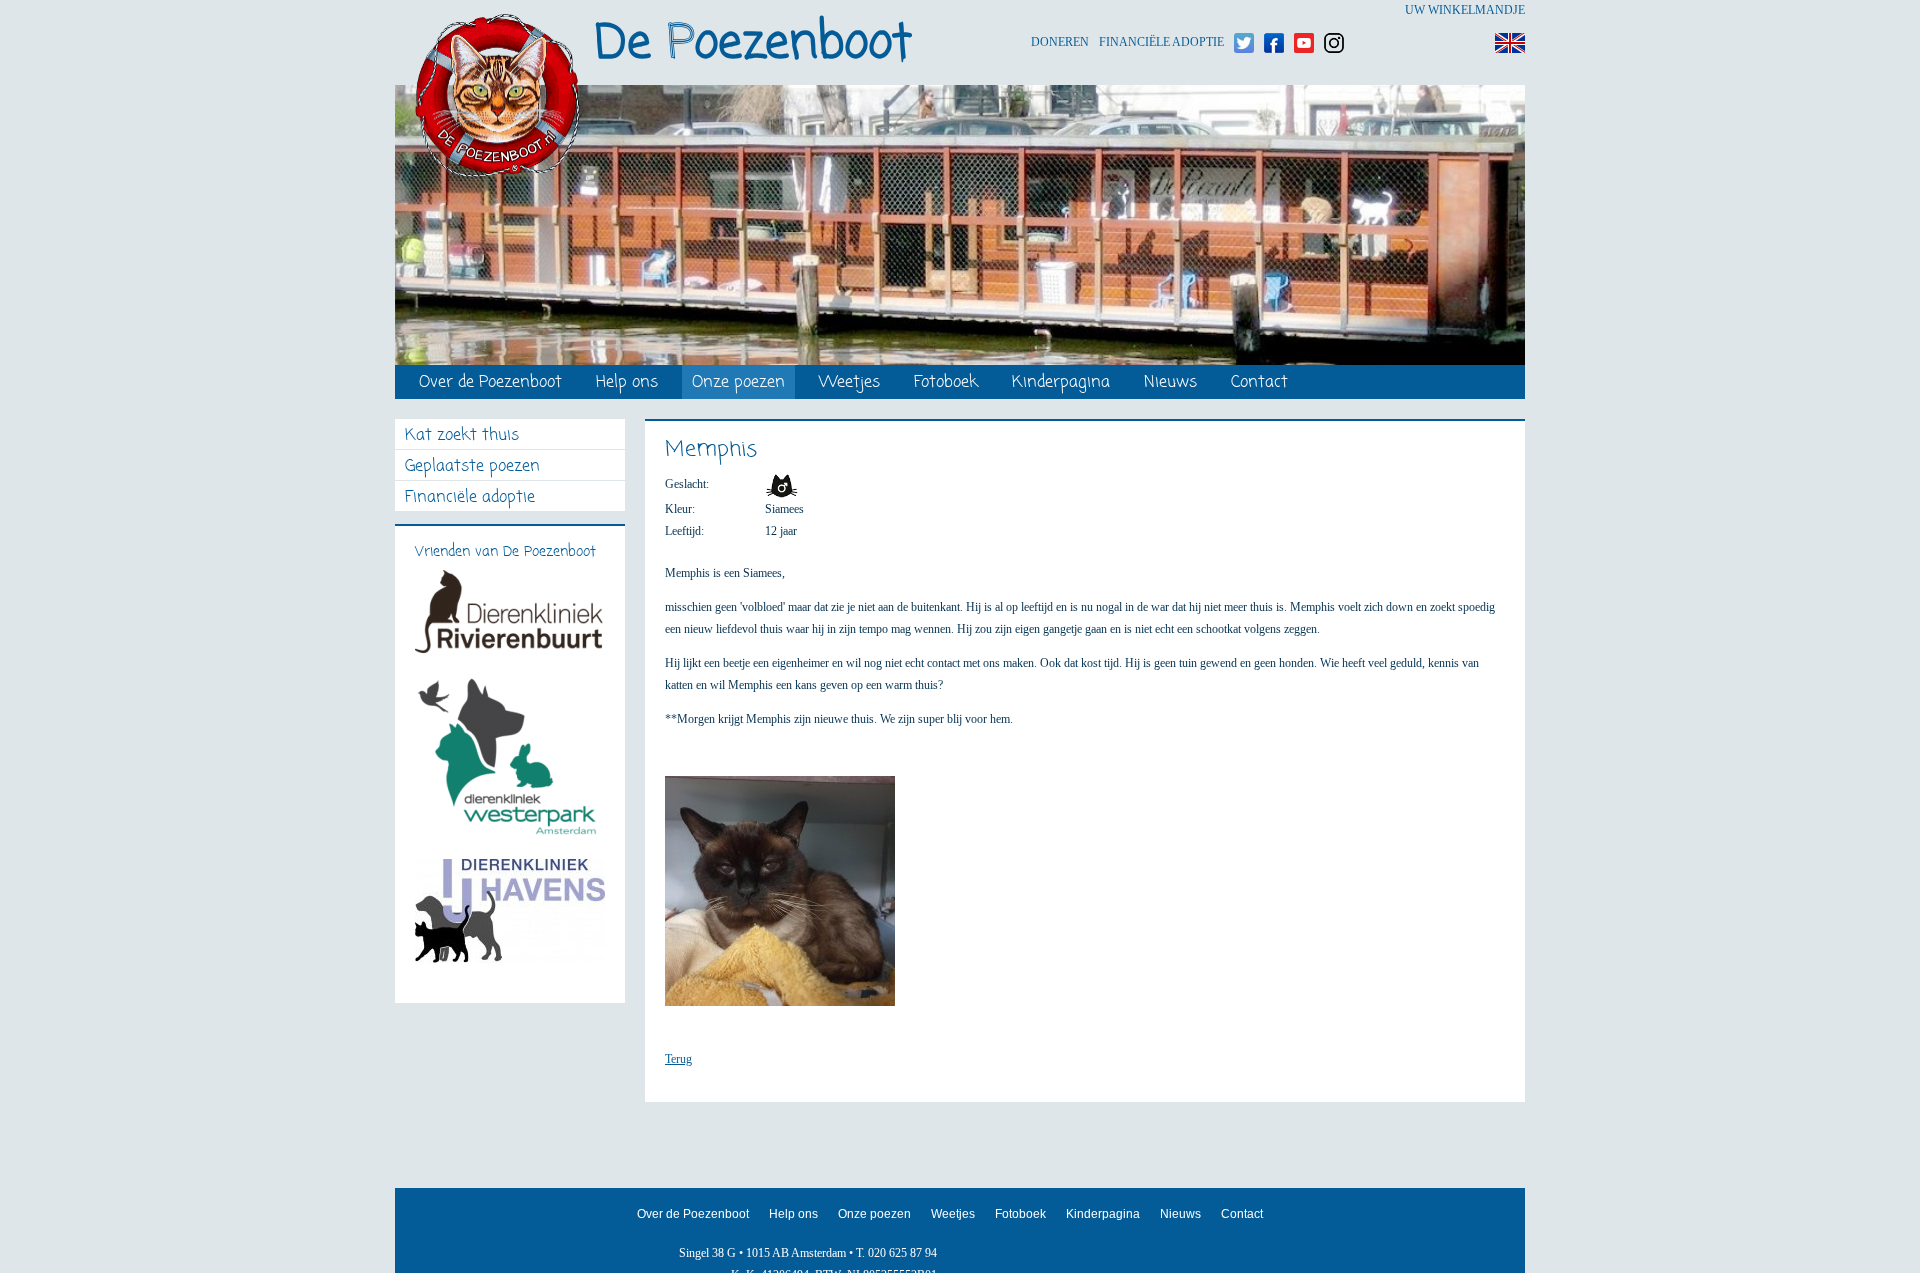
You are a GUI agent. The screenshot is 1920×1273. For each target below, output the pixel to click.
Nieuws (1170, 383)
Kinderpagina (1061, 383)
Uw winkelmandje (1465, 10)
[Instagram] (1334, 10)
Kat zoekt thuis (462, 436)
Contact (1259, 383)
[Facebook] (1274, 10)
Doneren (1060, 10)
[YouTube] (1304, 10)
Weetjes (849, 383)
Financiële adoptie (1161, 10)
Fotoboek (946, 383)
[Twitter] (1244, 10)
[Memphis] (790, 900)
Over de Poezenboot (490, 383)
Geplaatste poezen (472, 467)
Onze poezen (738, 383)
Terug (678, 1059)
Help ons (627, 383)
